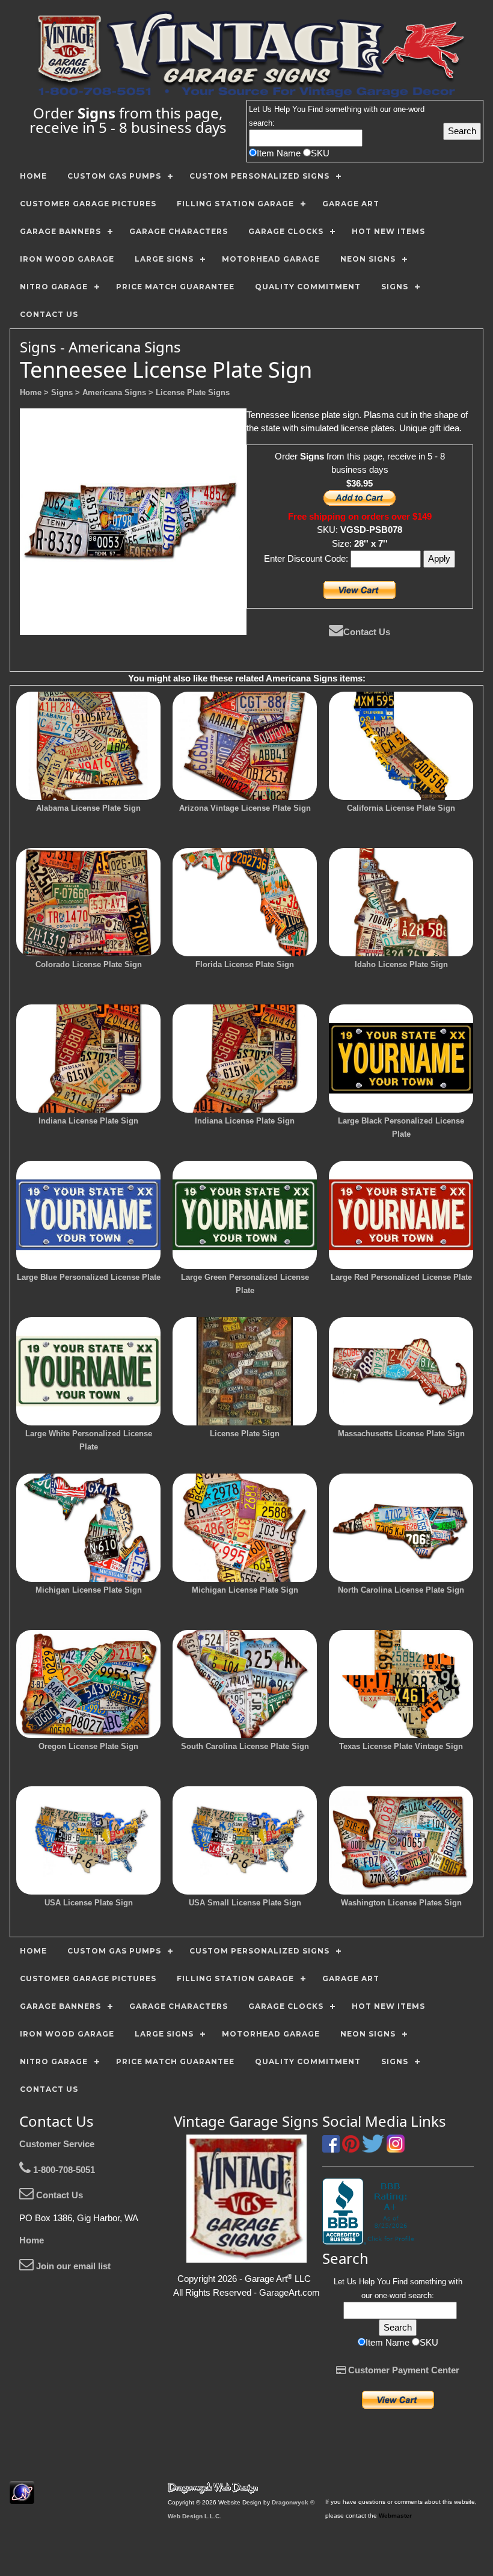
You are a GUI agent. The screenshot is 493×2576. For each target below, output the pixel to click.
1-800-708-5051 (63, 2170)
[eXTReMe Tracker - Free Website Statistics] (22, 2498)
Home (32, 2240)
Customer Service (57, 2144)
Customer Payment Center (403, 2370)
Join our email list (72, 2266)
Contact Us (367, 632)
